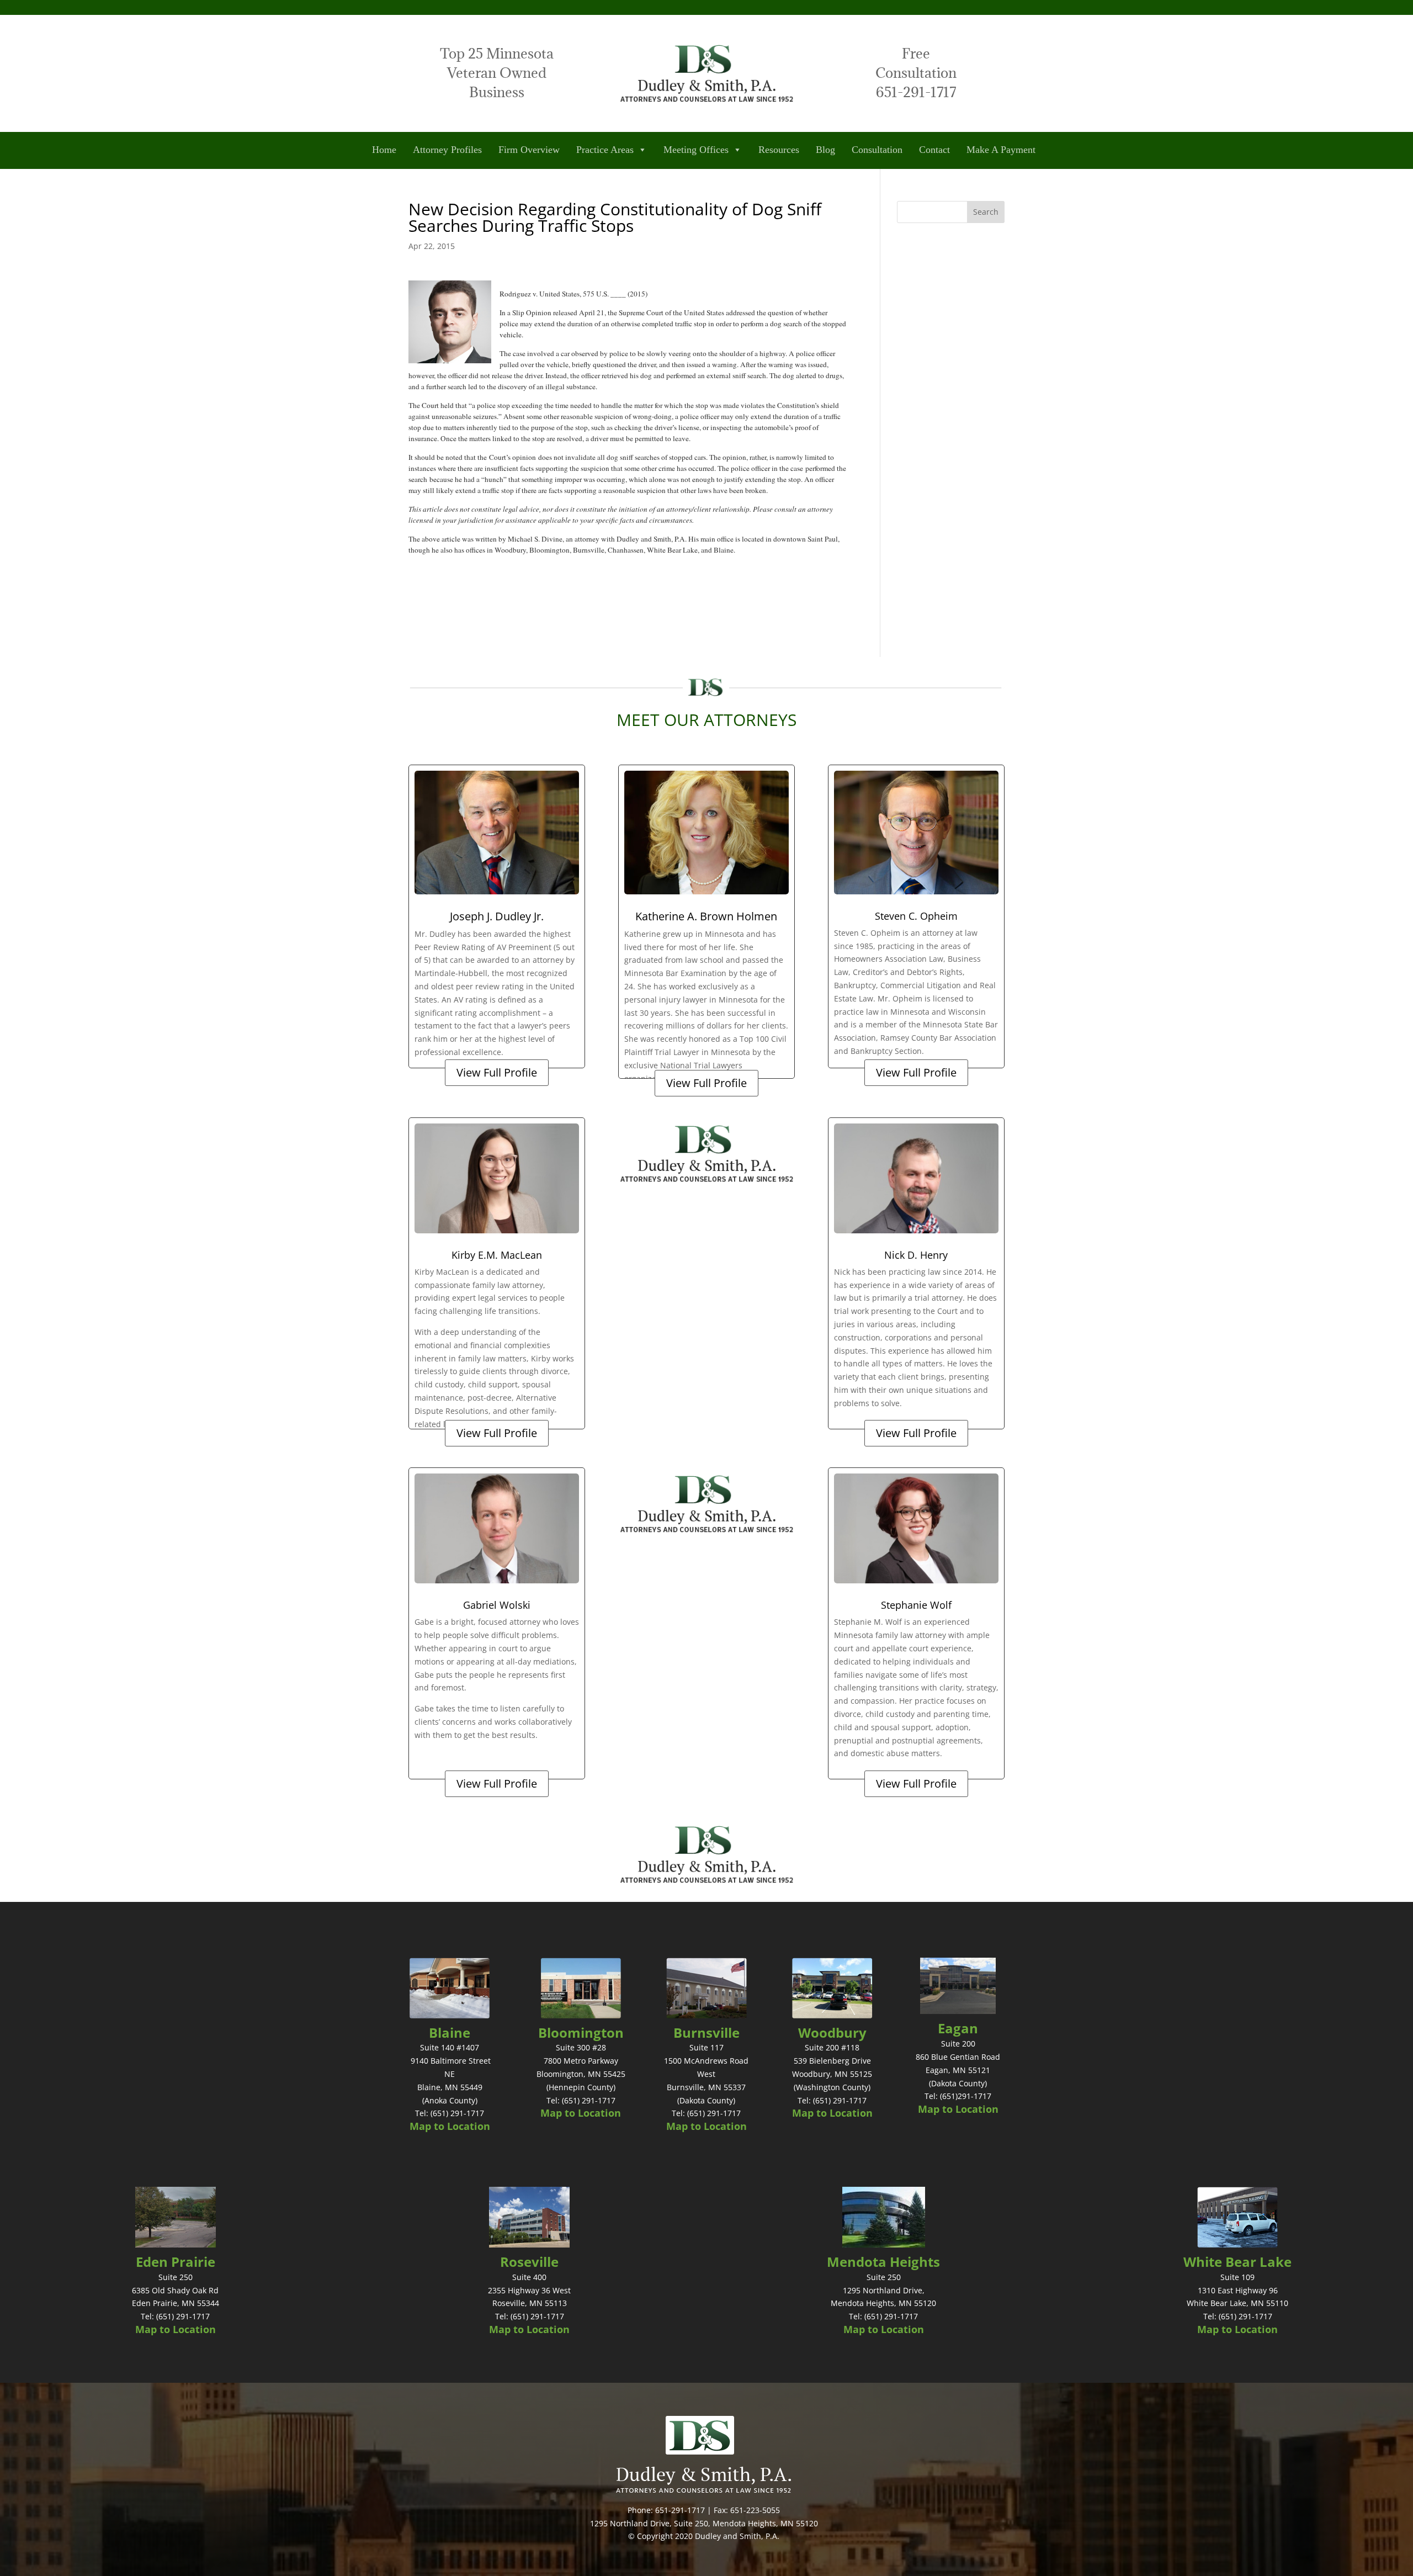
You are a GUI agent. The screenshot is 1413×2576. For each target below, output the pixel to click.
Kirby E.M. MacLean (497, 1255)
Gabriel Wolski (497, 1605)
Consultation (877, 150)
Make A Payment (1001, 150)
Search (986, 212)
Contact (934, 150)
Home (384, 150)
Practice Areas (605, 150)
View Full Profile (497, 1072)
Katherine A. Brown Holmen (706, 916)
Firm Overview (529, 150)
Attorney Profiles (447, 150)
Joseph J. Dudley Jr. (497, 916)
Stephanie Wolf (916, 1605)
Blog (825, 150)
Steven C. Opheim (916, 916)
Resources (779, 150)
